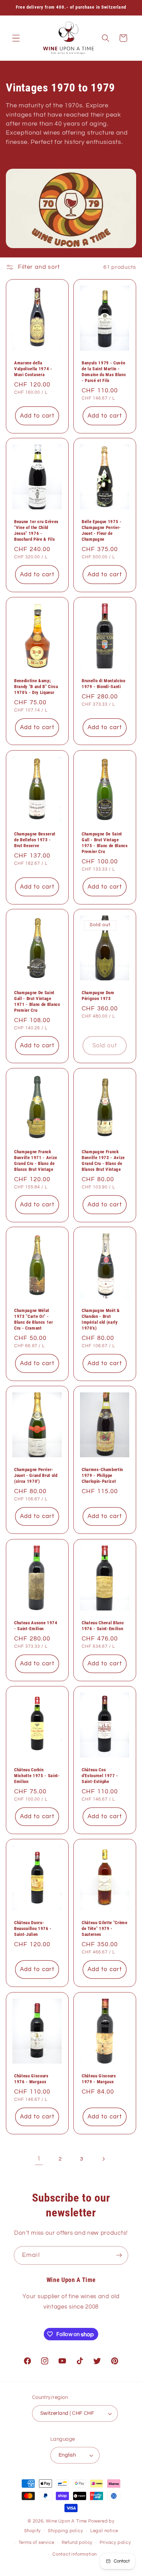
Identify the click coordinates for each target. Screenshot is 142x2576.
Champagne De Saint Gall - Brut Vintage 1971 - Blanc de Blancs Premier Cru (37, 1001)
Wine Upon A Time (66, 2521)
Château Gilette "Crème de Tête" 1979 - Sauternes (105, 1928)
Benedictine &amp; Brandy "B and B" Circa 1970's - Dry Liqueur (36, 687)
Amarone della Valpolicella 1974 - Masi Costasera (33, 369)
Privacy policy (115, 2543)
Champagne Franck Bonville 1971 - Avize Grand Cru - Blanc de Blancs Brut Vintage (36, 1160)
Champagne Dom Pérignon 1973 (98, 996)
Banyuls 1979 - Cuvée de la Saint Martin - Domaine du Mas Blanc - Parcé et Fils (104, 372)
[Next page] (103, 2159)
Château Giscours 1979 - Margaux (99, 2079)
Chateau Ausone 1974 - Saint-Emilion (36, 1625)
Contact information (75, 2554)
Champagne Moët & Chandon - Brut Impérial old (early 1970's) (101, 1319)
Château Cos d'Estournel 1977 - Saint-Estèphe (100, 1776)
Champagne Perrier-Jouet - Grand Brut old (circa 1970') (36, 1475)
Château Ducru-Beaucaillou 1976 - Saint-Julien (33, 1928)
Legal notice (104, 2531)
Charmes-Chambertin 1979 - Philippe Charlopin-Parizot (102, 1475)
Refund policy (77, 2543)
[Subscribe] (119, 2255)
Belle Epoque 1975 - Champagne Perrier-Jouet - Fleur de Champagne (102, 530)
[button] (16, 38)
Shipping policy (65, 2531)
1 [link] (39, 2159)
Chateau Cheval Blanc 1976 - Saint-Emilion (103, 1625)
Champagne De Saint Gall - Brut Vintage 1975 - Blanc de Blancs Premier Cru (105, 842)
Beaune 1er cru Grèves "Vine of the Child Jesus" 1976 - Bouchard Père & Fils (36, 530)
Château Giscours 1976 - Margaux (31, 2079)
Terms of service (37, 2543)
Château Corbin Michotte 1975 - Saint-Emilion (37, 1776)
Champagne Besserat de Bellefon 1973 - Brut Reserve (35, 839)
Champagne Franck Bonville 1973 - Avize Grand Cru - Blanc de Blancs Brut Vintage (103, 1160)
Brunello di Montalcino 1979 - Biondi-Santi (104, 684)
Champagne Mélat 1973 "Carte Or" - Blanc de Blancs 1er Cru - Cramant (34, 1319)
